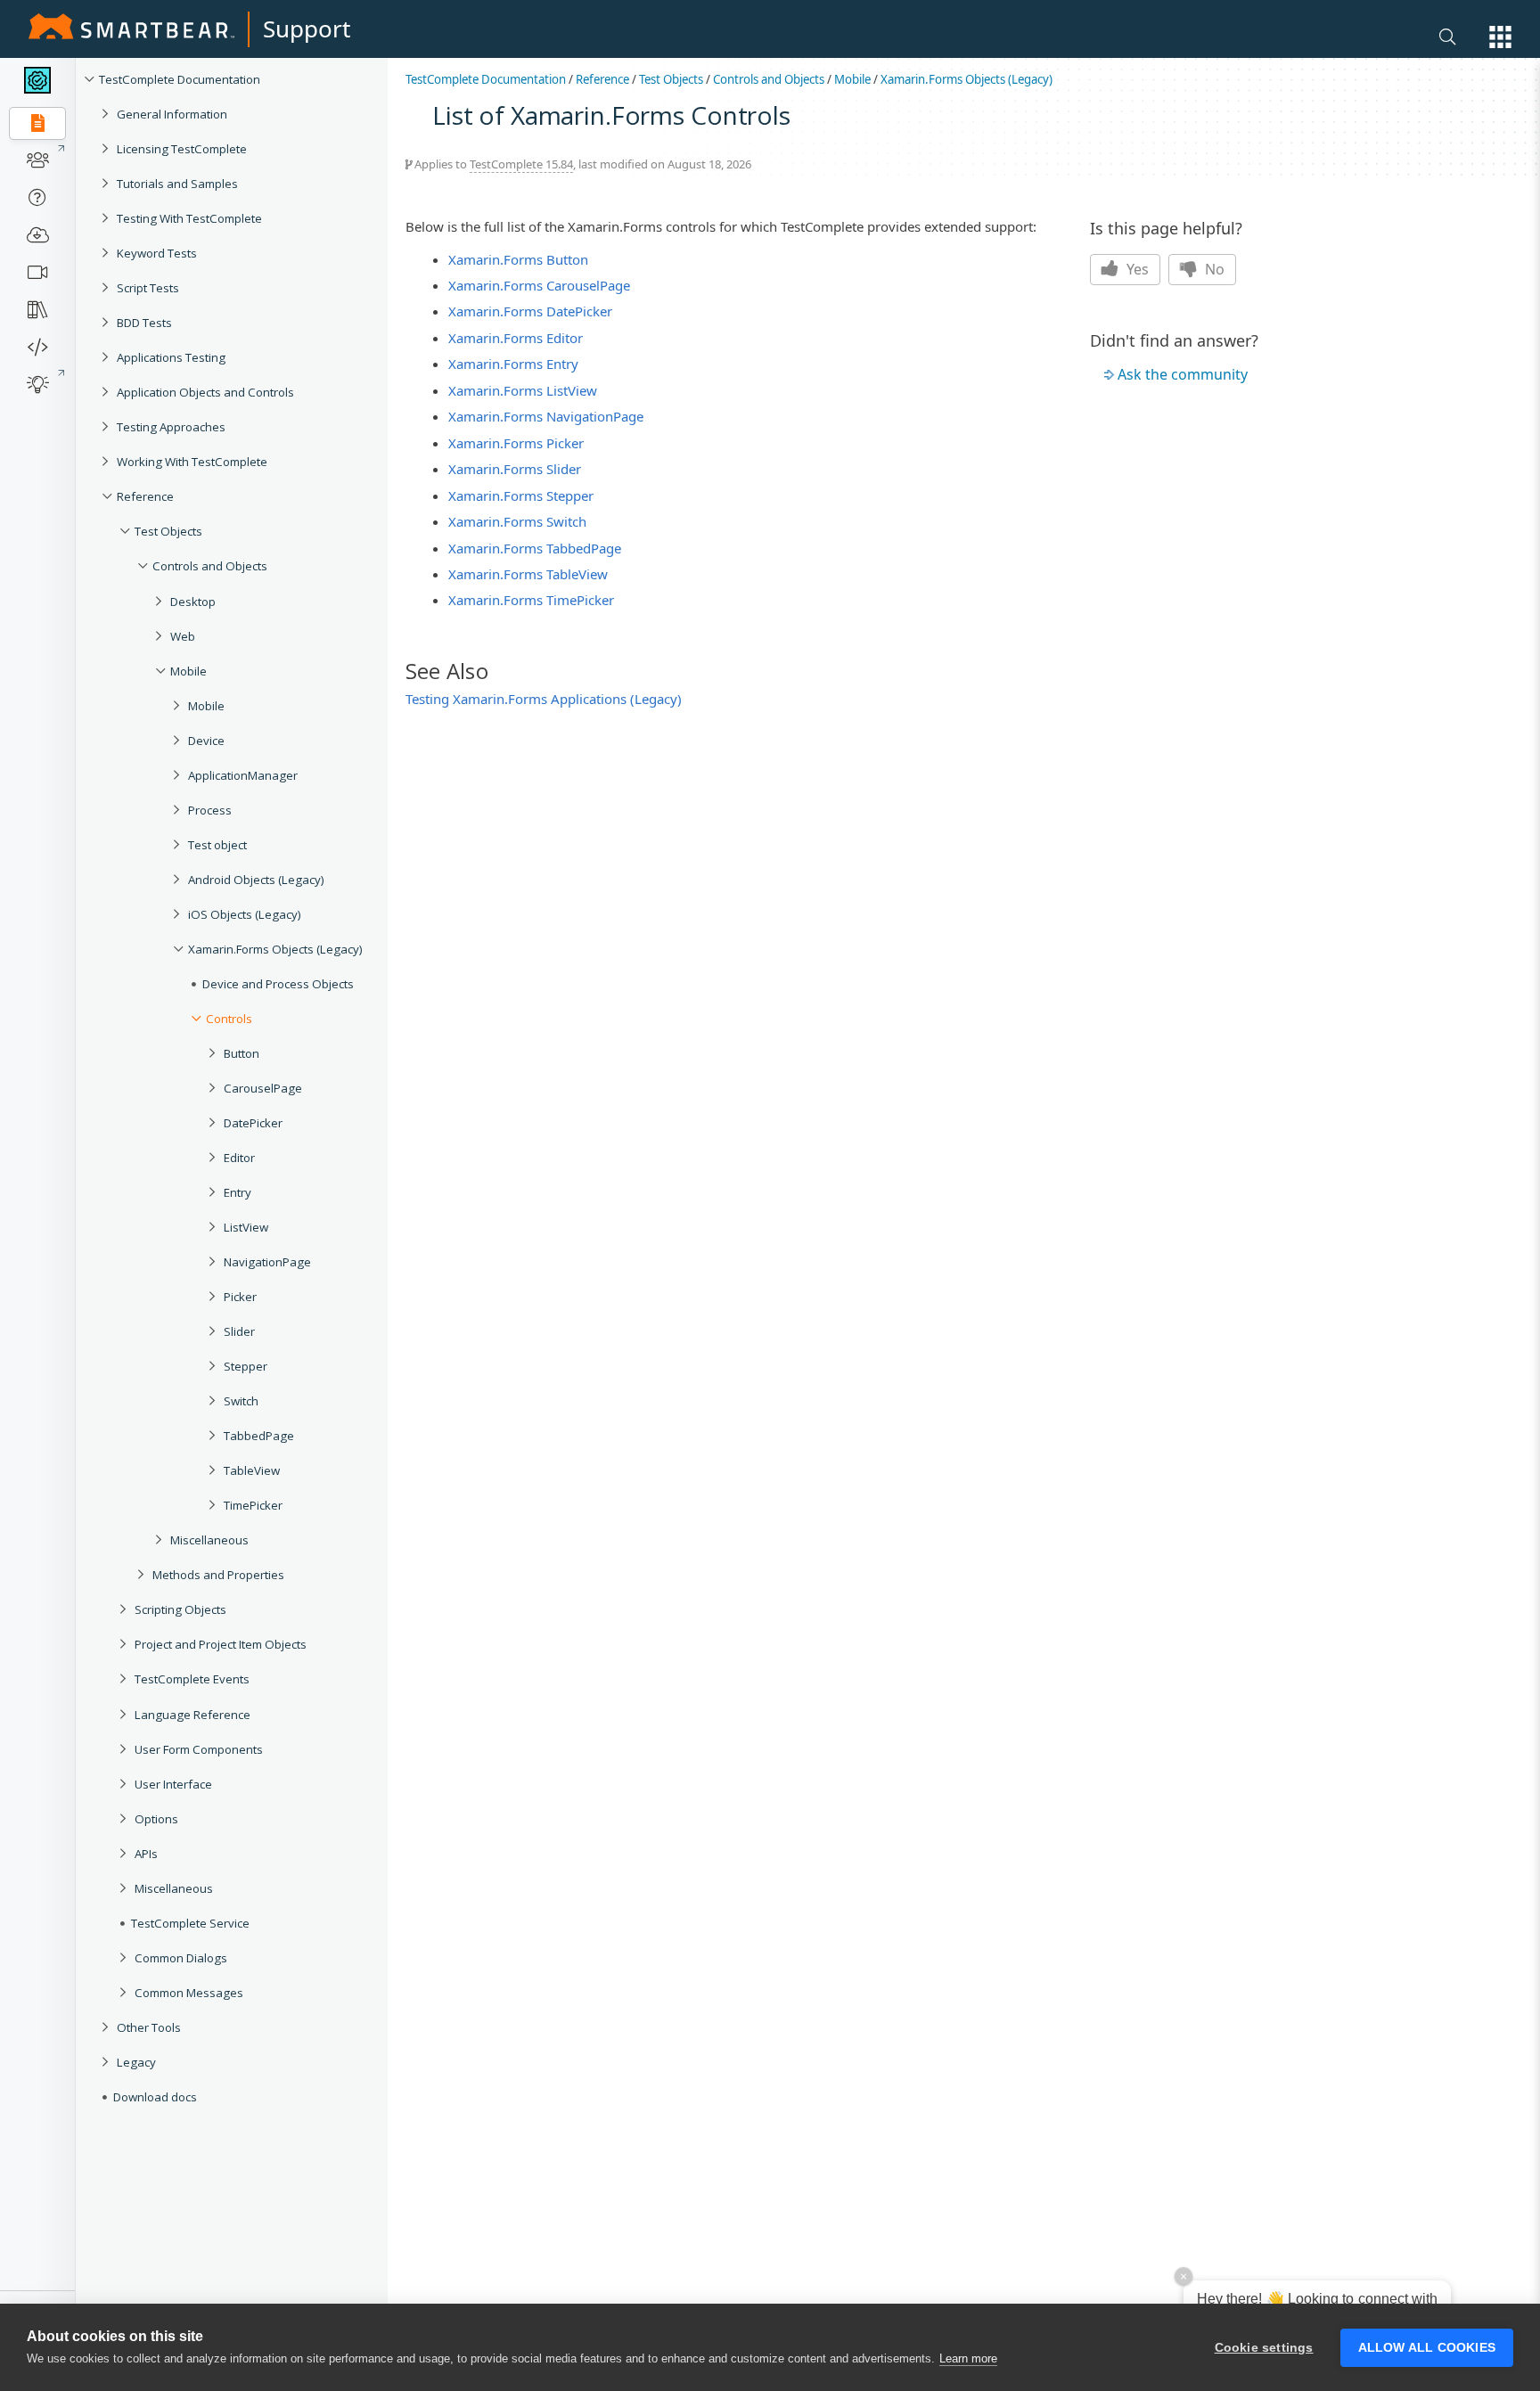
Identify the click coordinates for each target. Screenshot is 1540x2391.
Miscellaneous (209, 1540)
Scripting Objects (180, 1609)
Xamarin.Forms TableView (528, 574)
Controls (229, 1019)
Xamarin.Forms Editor (516, 338)
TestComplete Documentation (180, 79)
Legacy (136, 2062)
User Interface (173, 1784)
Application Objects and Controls (205, 392)
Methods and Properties (218, 1575)
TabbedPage (259, 1436)
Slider (239, 1331)
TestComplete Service (190, 1923)
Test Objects (168, 531)
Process (210, 810)
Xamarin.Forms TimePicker (531, 600)
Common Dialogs (181, 1958)
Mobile (188, 671)
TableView (252, 1470)
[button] (1500, 37)
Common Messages (189, 1993)
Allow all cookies (1427, 2348)
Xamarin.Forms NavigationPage (546, 416)
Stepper (246, 1366)
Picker (240, 1297)
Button (242, 1053)
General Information (172, 114)
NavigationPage (267, 1262)
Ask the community (1183, 374)
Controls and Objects (210, 566)
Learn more (968, 2358)
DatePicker (253, 1123)
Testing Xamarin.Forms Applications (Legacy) (544, 699)
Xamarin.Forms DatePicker (530, 311)
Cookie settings (1264, 2348)
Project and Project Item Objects (221, 1644)
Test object (217, 845)
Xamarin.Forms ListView (523, 390)
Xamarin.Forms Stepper (521, 495)
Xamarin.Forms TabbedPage (535, 548)
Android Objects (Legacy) (256, 880)
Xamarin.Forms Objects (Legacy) (275, 949)
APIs (146, 1854)
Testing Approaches (171, 427)
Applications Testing (171, 357)
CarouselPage (263, 1088)
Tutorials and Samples (177, 184)
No (1213, 269)
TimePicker (253, 1505)
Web (183, 636)
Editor (239, 1158)
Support (307, 29)
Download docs (155, 2097)
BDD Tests (144, 323)
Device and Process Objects (278, 984)
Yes (1136, 269)
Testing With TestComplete (189, 218)
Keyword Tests (157, 253)
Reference (145, 496)
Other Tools (149, 2027)
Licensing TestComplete (182, 149)
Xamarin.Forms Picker (516, 443)
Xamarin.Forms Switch (517, 521)
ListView (246, 1227)
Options (156, 1819)
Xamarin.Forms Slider (515, 469)
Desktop (193, 602)
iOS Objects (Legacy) (245, 914)
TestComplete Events (192, 1679)
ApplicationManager (243, 775)
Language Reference (192, 1715)
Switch (241, 1401)
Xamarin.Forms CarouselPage (539, 285)
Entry (238, 1192)
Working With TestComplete (192, 462)
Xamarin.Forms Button (518, 259)
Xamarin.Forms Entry (513, 364)
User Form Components (199, 1749)
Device (206, 741)
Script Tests (148, 288)
